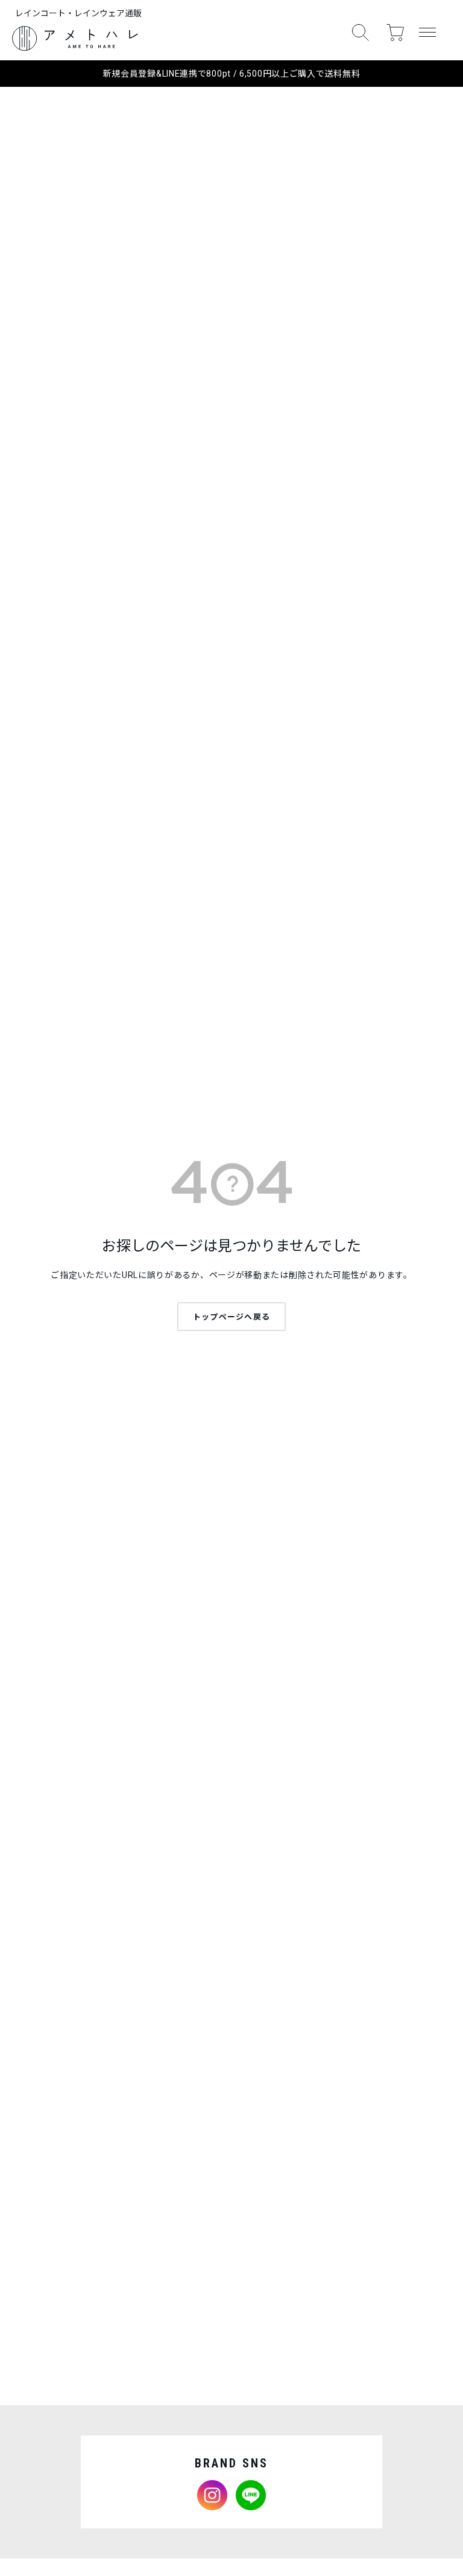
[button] (361, 33)
